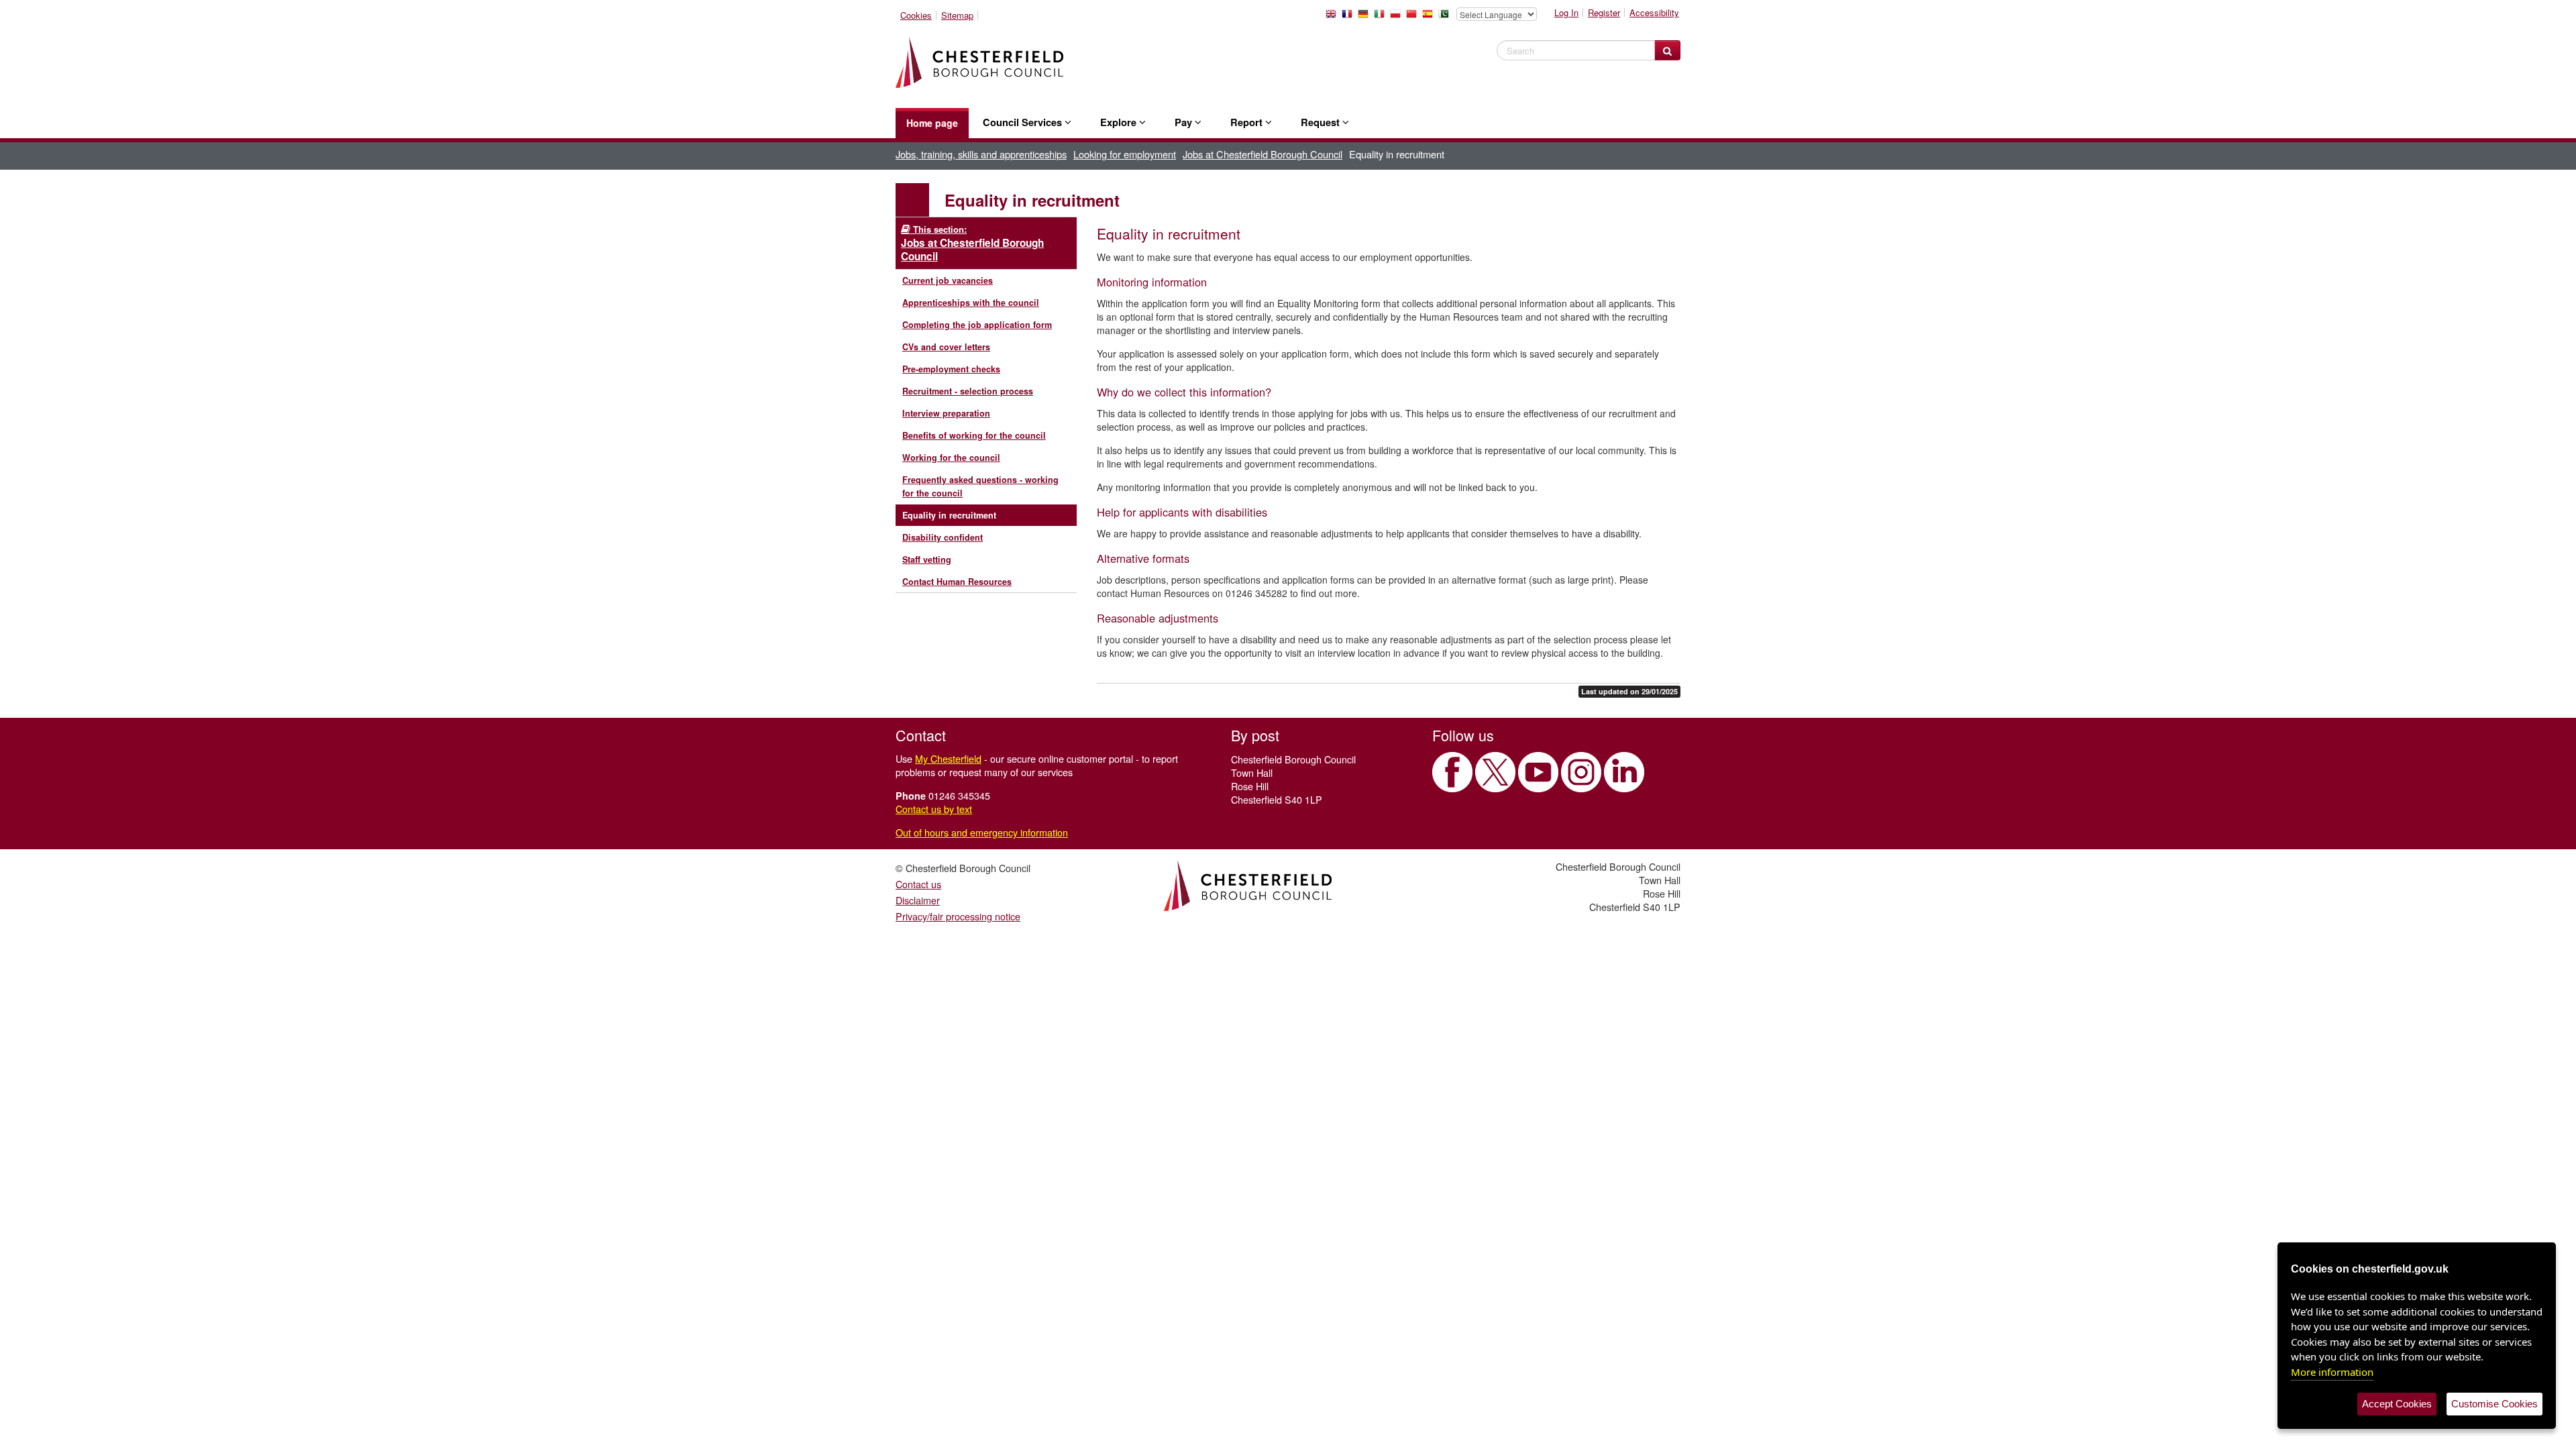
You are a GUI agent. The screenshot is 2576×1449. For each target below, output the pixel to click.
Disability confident (943, 537)
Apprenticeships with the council (971, 303)
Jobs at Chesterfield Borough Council (1263, 154)
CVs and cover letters (946, 347)
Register (1604, 12)
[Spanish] (1430, 17)
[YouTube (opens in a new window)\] (1538, 772)
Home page (932, 123)
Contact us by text (934, 809)
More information (2332, 1372)
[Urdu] (1446, 17)
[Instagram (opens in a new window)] (1581, 772)
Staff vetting (927, 559)
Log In (1566, 12)
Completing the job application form (977, 325)
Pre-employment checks (951, 369)
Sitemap (957, 15)
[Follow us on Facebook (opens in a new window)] (1452, 772)
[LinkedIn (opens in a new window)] (1624, 772)
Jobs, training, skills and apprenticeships (981, 154)
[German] (1366, 17)
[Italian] (1382, 17)
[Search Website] (1667, 50)
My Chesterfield (948, 758)
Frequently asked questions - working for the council (980, 486)
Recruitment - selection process (968, 391)
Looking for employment (1125, 154)
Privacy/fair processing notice (958, 916)
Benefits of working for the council (974, 435)
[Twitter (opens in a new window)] (1495, 772)
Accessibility (1654, 12)
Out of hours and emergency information (982, 832)
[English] (1334, 17)
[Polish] (1398, 17)
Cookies (916, 15)
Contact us (918, 884)
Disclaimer (918, 900)
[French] (1350, 17)
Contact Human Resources (957, 582)
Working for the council (951, 458)
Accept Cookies (2397, 1404)
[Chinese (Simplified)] (1414, 17)
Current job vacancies (948, 280)
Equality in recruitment (949, 515)
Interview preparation (946, 413)
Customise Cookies (2494, 1404)
